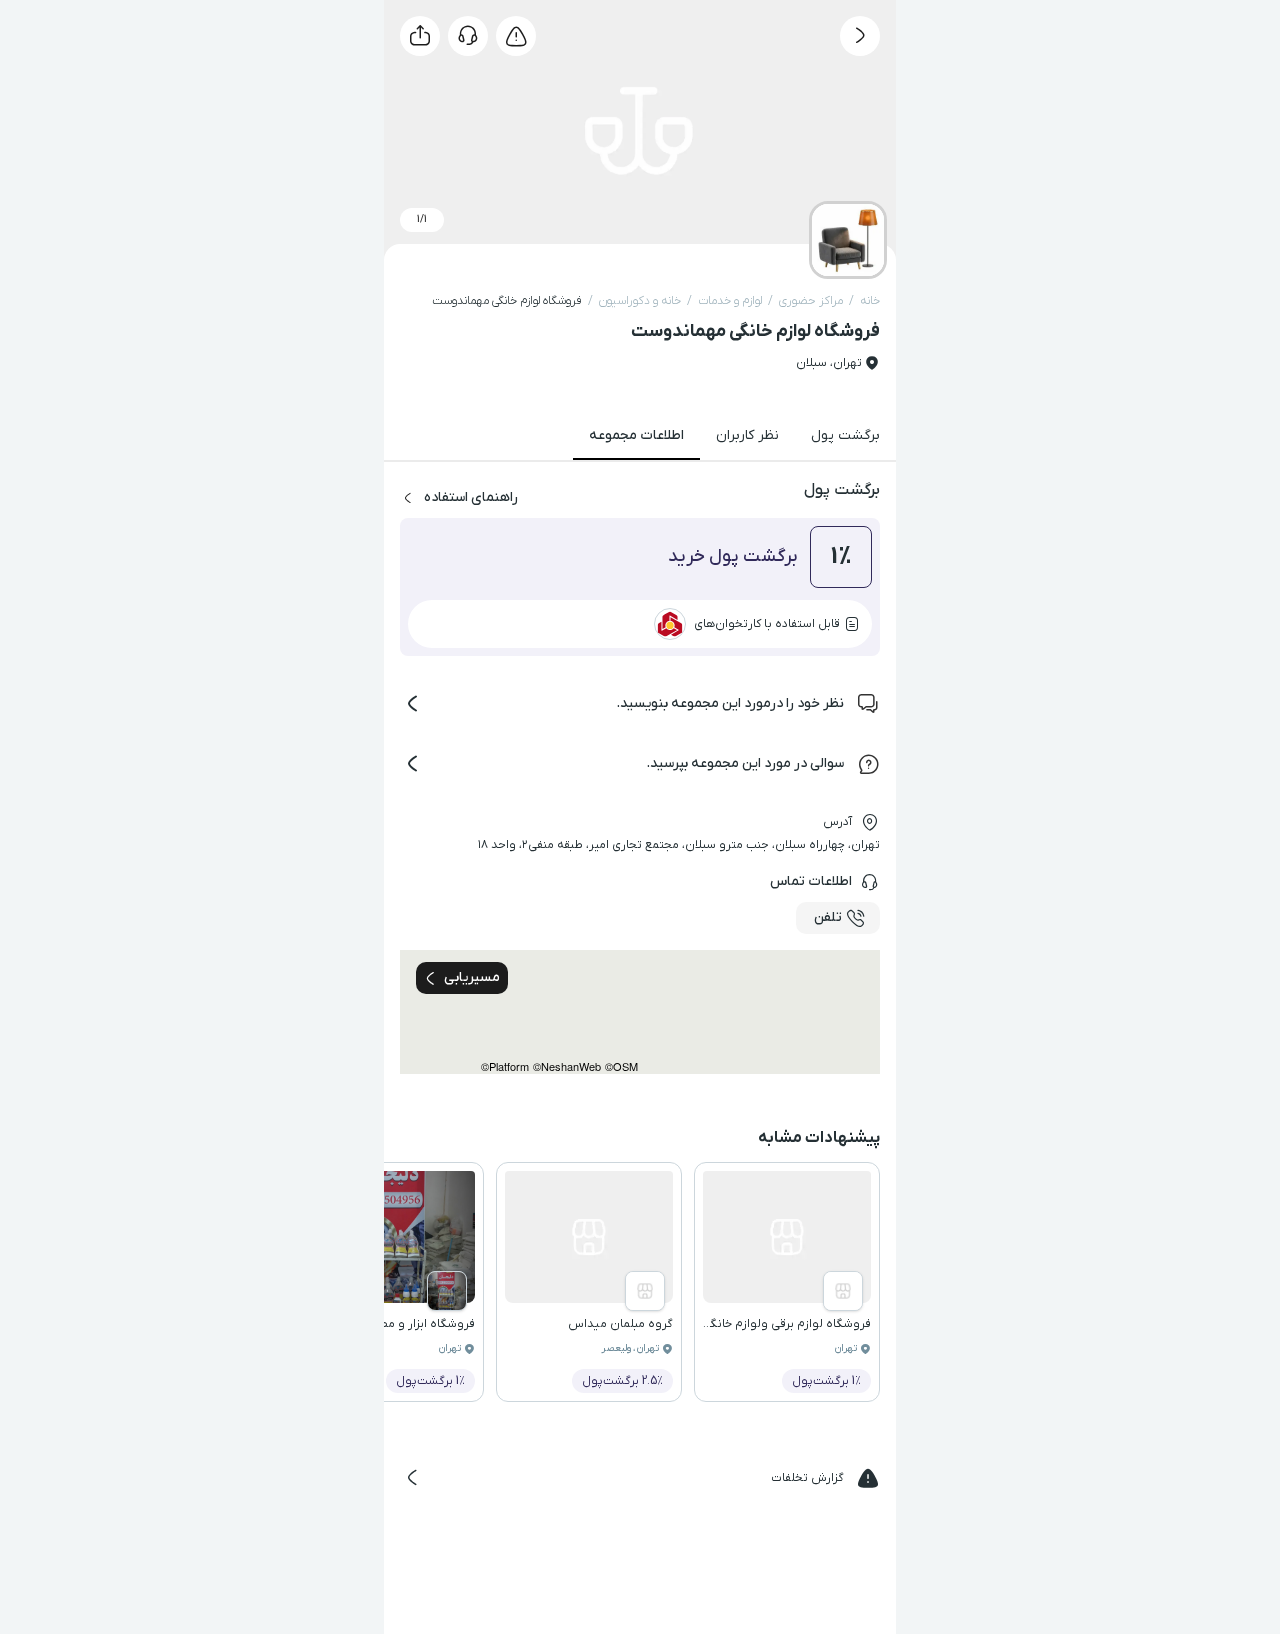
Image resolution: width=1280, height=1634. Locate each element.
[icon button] (860, 36)
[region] (640, 1012)
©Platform (505, 1066)
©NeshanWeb (567, 1066)
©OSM (621, 1066)
